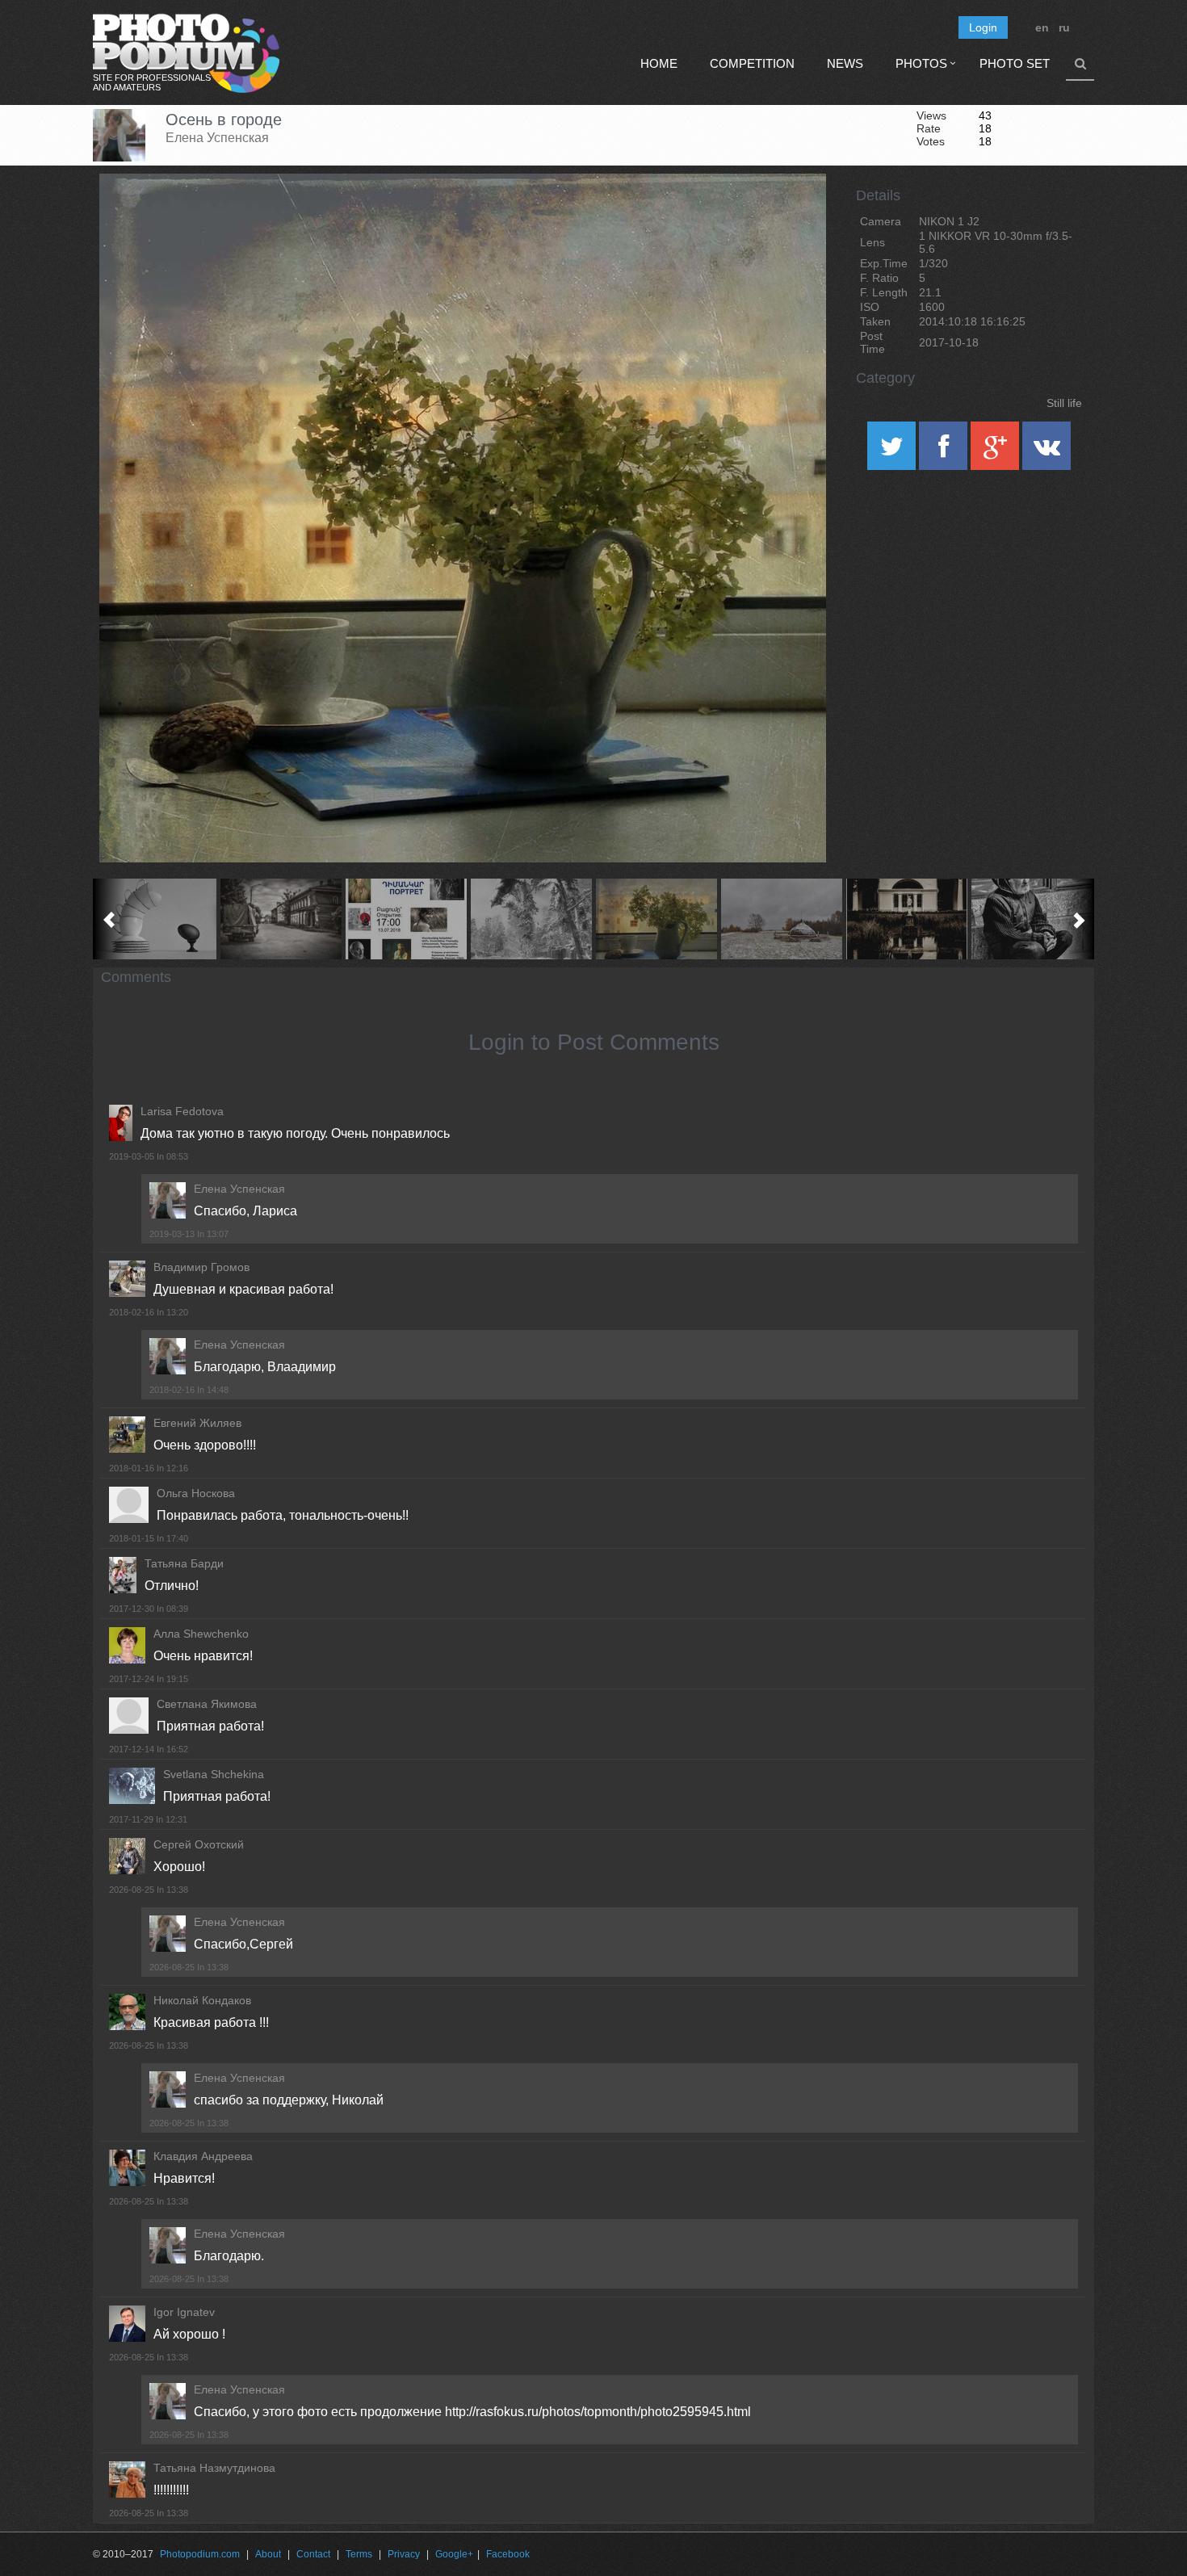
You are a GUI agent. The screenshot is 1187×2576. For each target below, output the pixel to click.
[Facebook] (945, 451)
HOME (659, 63)
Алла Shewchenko (201, 1634)
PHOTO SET (1015, 63)
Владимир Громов (201, 1267)
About (268, 2554)
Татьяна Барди (184, 1563)
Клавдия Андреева (203, 2156)
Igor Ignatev (184, 2312)
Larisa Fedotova (182, 1111)
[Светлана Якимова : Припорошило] (781, 919)
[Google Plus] (996, 451)
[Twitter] (893, 451)
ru (1064, 27)
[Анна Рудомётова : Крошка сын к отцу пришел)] (155, 919)
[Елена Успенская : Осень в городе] (656, 919)
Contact (313, 2554)
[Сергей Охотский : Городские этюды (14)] (281, 919)
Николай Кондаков (202, 2000)
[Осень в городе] (794, 215)
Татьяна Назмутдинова (214, 2468)
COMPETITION (752, 63)
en (1042, 27)
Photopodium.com (200, 2554)
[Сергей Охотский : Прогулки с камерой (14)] (906, 919)
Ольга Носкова (196, 1493)
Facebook (508, 2554)
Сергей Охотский (199, 1844)
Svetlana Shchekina (214, 1774)
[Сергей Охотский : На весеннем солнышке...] (1032, 919)
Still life (1064, 403)
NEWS (845, 63)
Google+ (454, 2554)
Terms (359, 2554)
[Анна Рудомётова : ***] (531, 919)
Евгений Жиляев (197, 1423)
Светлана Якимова (207, 1704)
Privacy (404, 2554)
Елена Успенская (217, 138)
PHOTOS (921, 63)
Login (983, 27)
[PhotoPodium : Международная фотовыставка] (406, 919)
